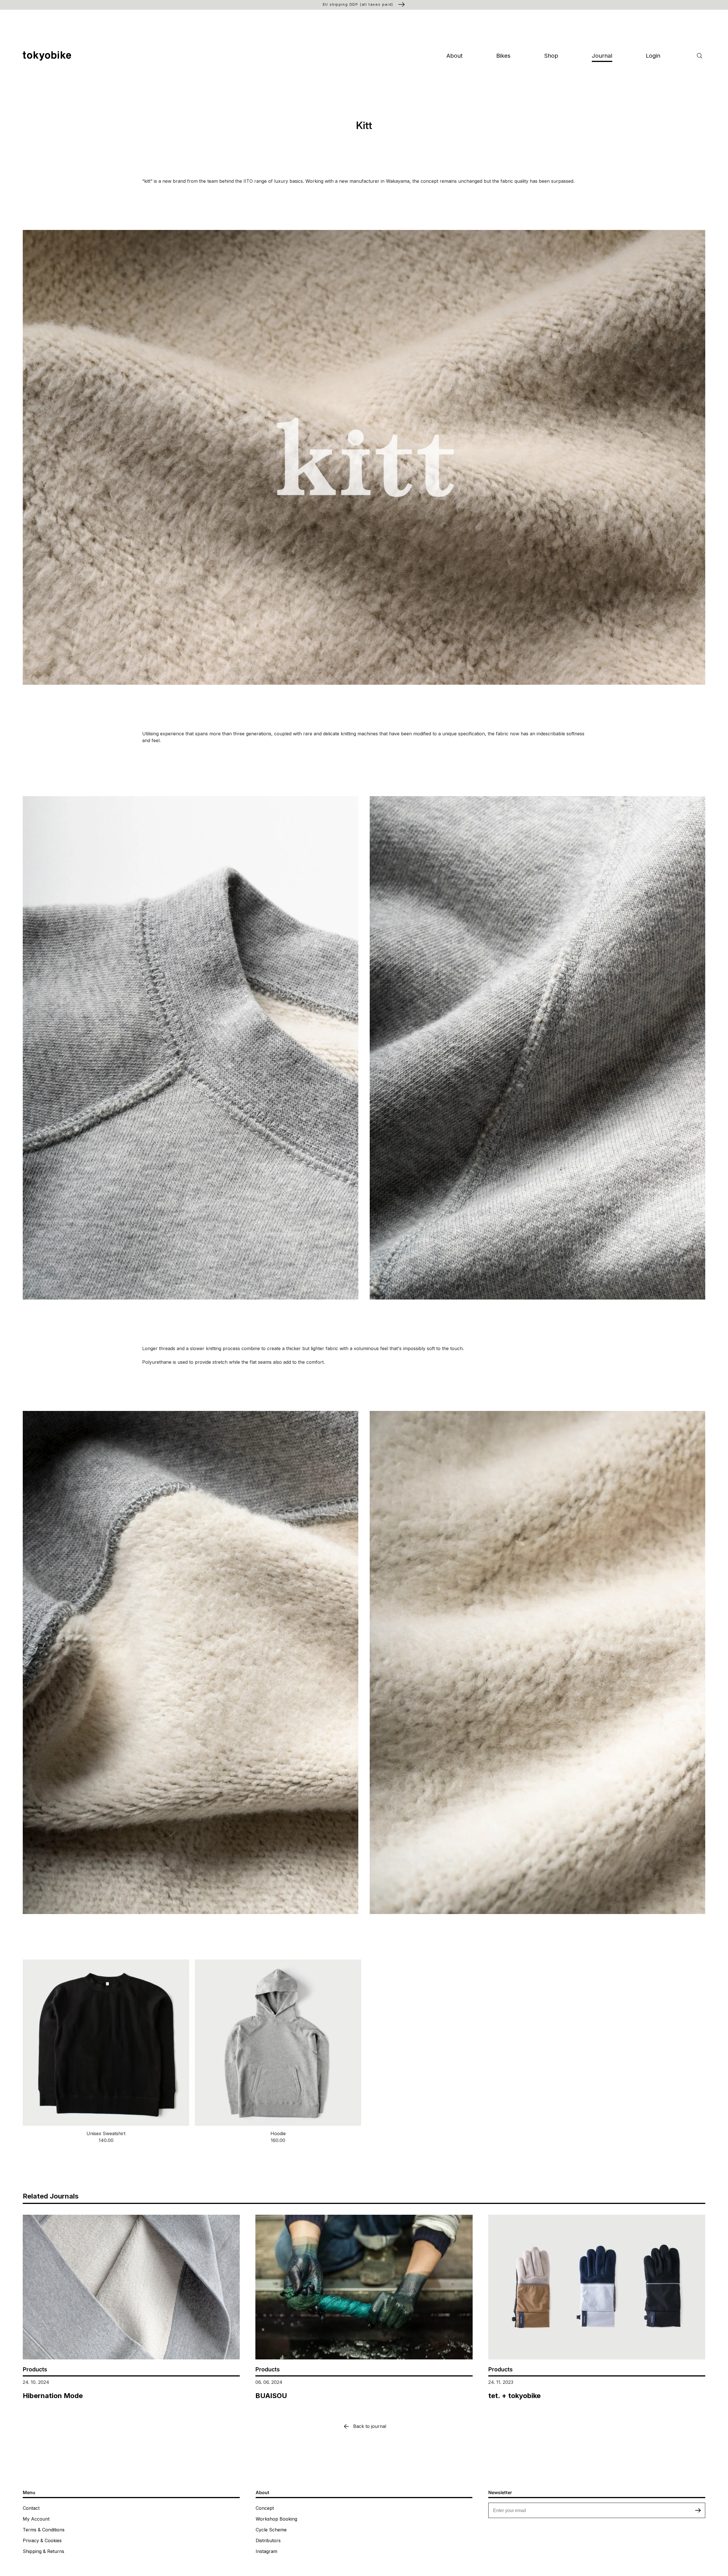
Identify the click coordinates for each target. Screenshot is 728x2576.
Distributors (268, 2540)
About (455, 56)
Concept (265, 2508)
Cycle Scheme (271, 2530)
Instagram (266, 2551)
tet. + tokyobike (514, 2396)
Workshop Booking (276, 2519)
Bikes (503, 56)
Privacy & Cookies (42, 2540)
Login (653, 56)
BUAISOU (271, 2396)
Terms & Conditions (44, 2530)
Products (35, 2369)
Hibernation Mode (53, 2396)
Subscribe (698, 2510)
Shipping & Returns (44, 2551)
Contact (31, 2508)
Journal (602, 56)
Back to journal (370, 2426)
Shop (551, 56)
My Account (36, 2519)
